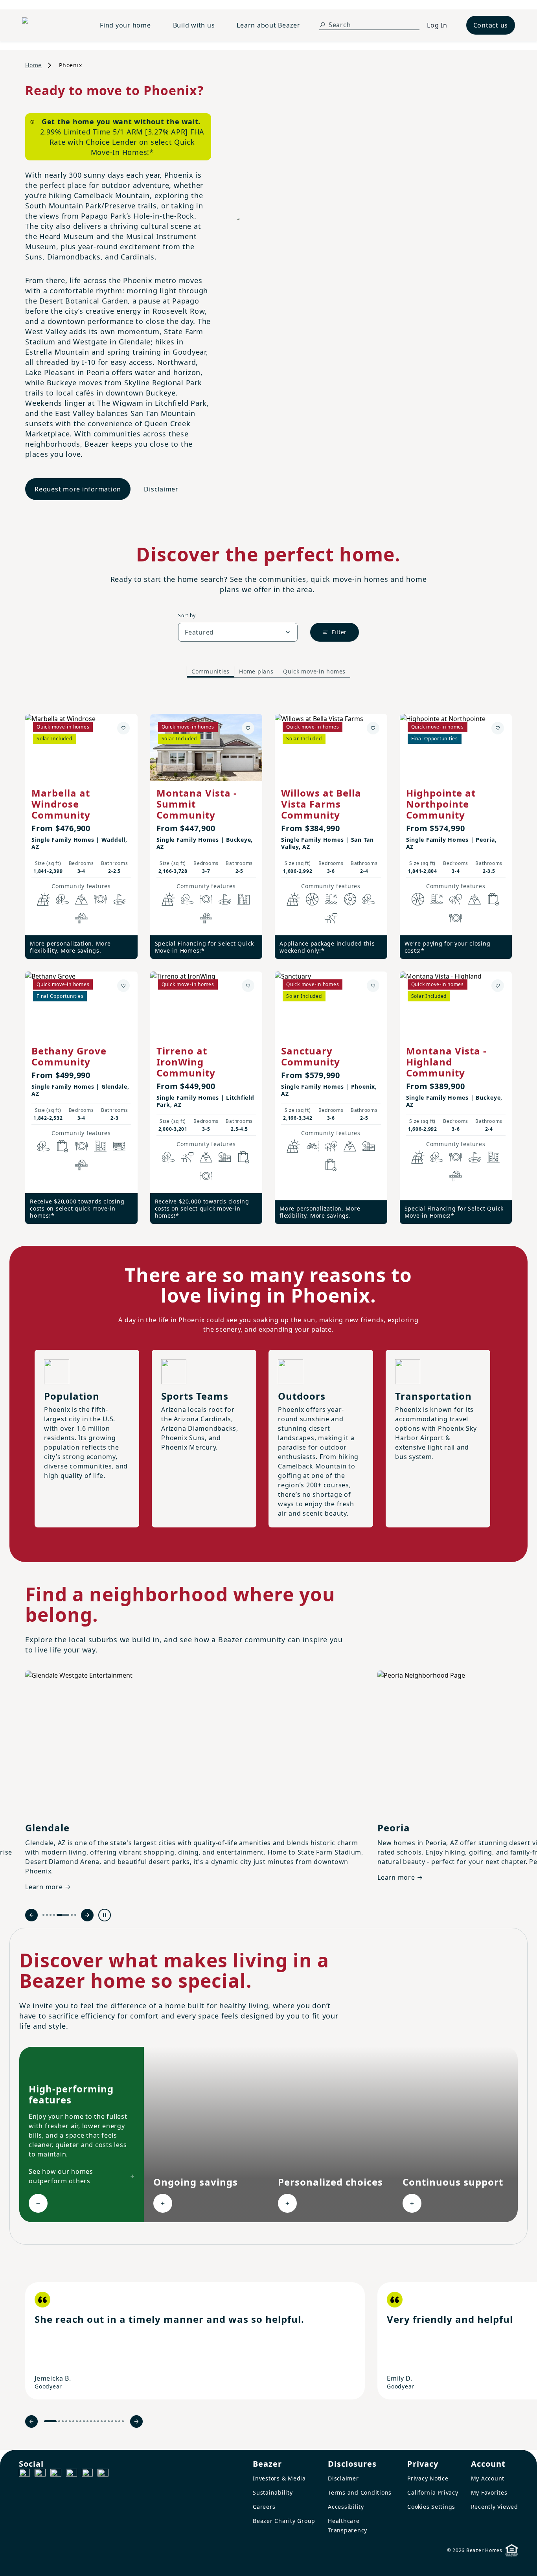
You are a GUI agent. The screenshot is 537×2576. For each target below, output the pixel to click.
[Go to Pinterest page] (103, 2474)
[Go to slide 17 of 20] (112, 2421)
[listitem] (195, 2341)
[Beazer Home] (51, 25)
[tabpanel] (268, 961)
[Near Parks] (225, 1157)
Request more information (78, 489)
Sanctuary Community (311, 1056)
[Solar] (44, 899)
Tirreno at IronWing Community (186, 1062)
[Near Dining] (100, 899)
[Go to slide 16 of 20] (109, 2421)
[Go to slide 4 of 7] (54, 1915)
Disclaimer (161, 489)
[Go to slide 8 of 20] (80, 2421)
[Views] (81, 899)
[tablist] (268, 672)
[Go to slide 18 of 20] (116, 2421)
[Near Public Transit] (119, 1146)
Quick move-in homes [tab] (314, 671)
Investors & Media (279, 2478)
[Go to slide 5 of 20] (70, 2421)
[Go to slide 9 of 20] (84, 2421)
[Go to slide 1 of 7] (43, 1915)
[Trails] (456, 899)
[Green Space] (63, 899)
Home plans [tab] (256, 671)
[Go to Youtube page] (87, 2474)
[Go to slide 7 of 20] (77, 2421)
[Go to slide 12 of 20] (95, 2421)
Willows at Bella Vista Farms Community (321, 804)
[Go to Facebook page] (24, 2474)
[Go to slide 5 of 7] (63, 1915)
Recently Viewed (495, 2507)
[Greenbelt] (331, 918)
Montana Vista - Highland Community (446, 1062)
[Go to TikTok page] (56, 2474)
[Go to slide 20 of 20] (123, 2421)
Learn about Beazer (268, 25)
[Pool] (331, 899)
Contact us (491, 25)
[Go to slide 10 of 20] (87, 2421)
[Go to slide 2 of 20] (59, 2421)
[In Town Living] (244, 899)
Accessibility (346, 2507)
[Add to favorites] (123, 728)
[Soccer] (350, 899)
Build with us (194, 25)
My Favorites (489, 2492)
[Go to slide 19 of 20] (119, 2421)
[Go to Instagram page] (40, 2474)
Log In (437, 25)
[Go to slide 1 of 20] (50, 2421)
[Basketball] (312, 899)
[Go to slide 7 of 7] (75, 1915)
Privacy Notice (428, 2478)
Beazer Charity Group (284, 2521)
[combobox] (238, 632)
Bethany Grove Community (69, 1056)
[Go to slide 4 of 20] (66, 2421)
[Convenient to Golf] (119, 899)
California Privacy (433, 2492)
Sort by (187, 615)
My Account (488, 2478)
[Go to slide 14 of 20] (102, 2421)
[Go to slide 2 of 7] (47, 1915)
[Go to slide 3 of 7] (51, 1915)
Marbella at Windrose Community (61, 804)
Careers (264, 2507)
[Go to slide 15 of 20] (105, 2421)
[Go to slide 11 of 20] (91, 2421)
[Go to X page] (72, 2474)
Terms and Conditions (360, 2492)
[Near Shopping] (493, 899)
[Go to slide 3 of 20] (63, 2421)
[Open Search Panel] (322, 25)
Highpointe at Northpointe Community (441, 804)
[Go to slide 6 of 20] (73, 2421)
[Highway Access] (81, 918)
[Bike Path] (312, 1146)
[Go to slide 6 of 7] (72, 1915)
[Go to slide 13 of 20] (98, 2421)
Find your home (125, 25)
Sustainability (273, 2492)
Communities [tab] (211, 671)
